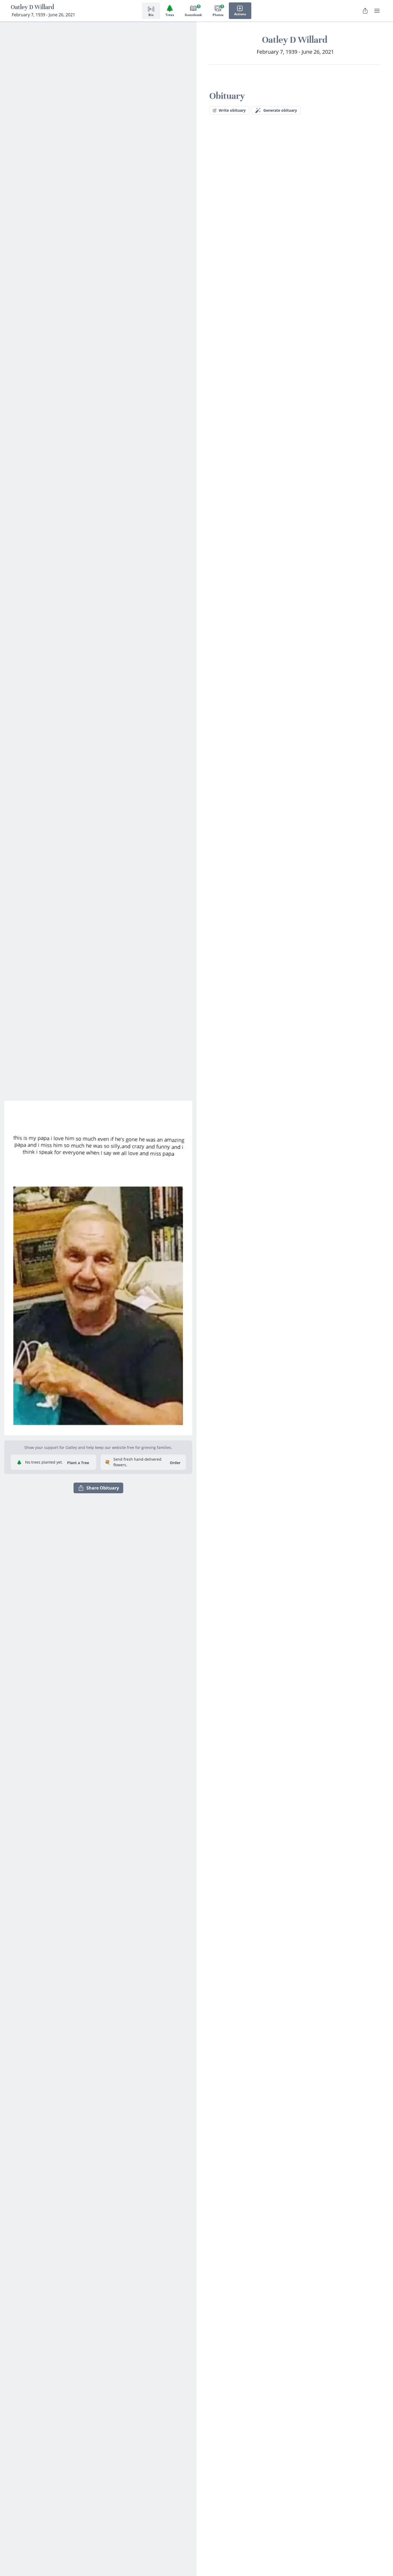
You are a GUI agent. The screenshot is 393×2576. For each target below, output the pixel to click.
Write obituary (232, 110)
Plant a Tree (78, 1463)
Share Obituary (103, 1488)
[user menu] (377, 11)
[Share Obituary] (365, 11)
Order (175, 1463)
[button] (98, 1266)
